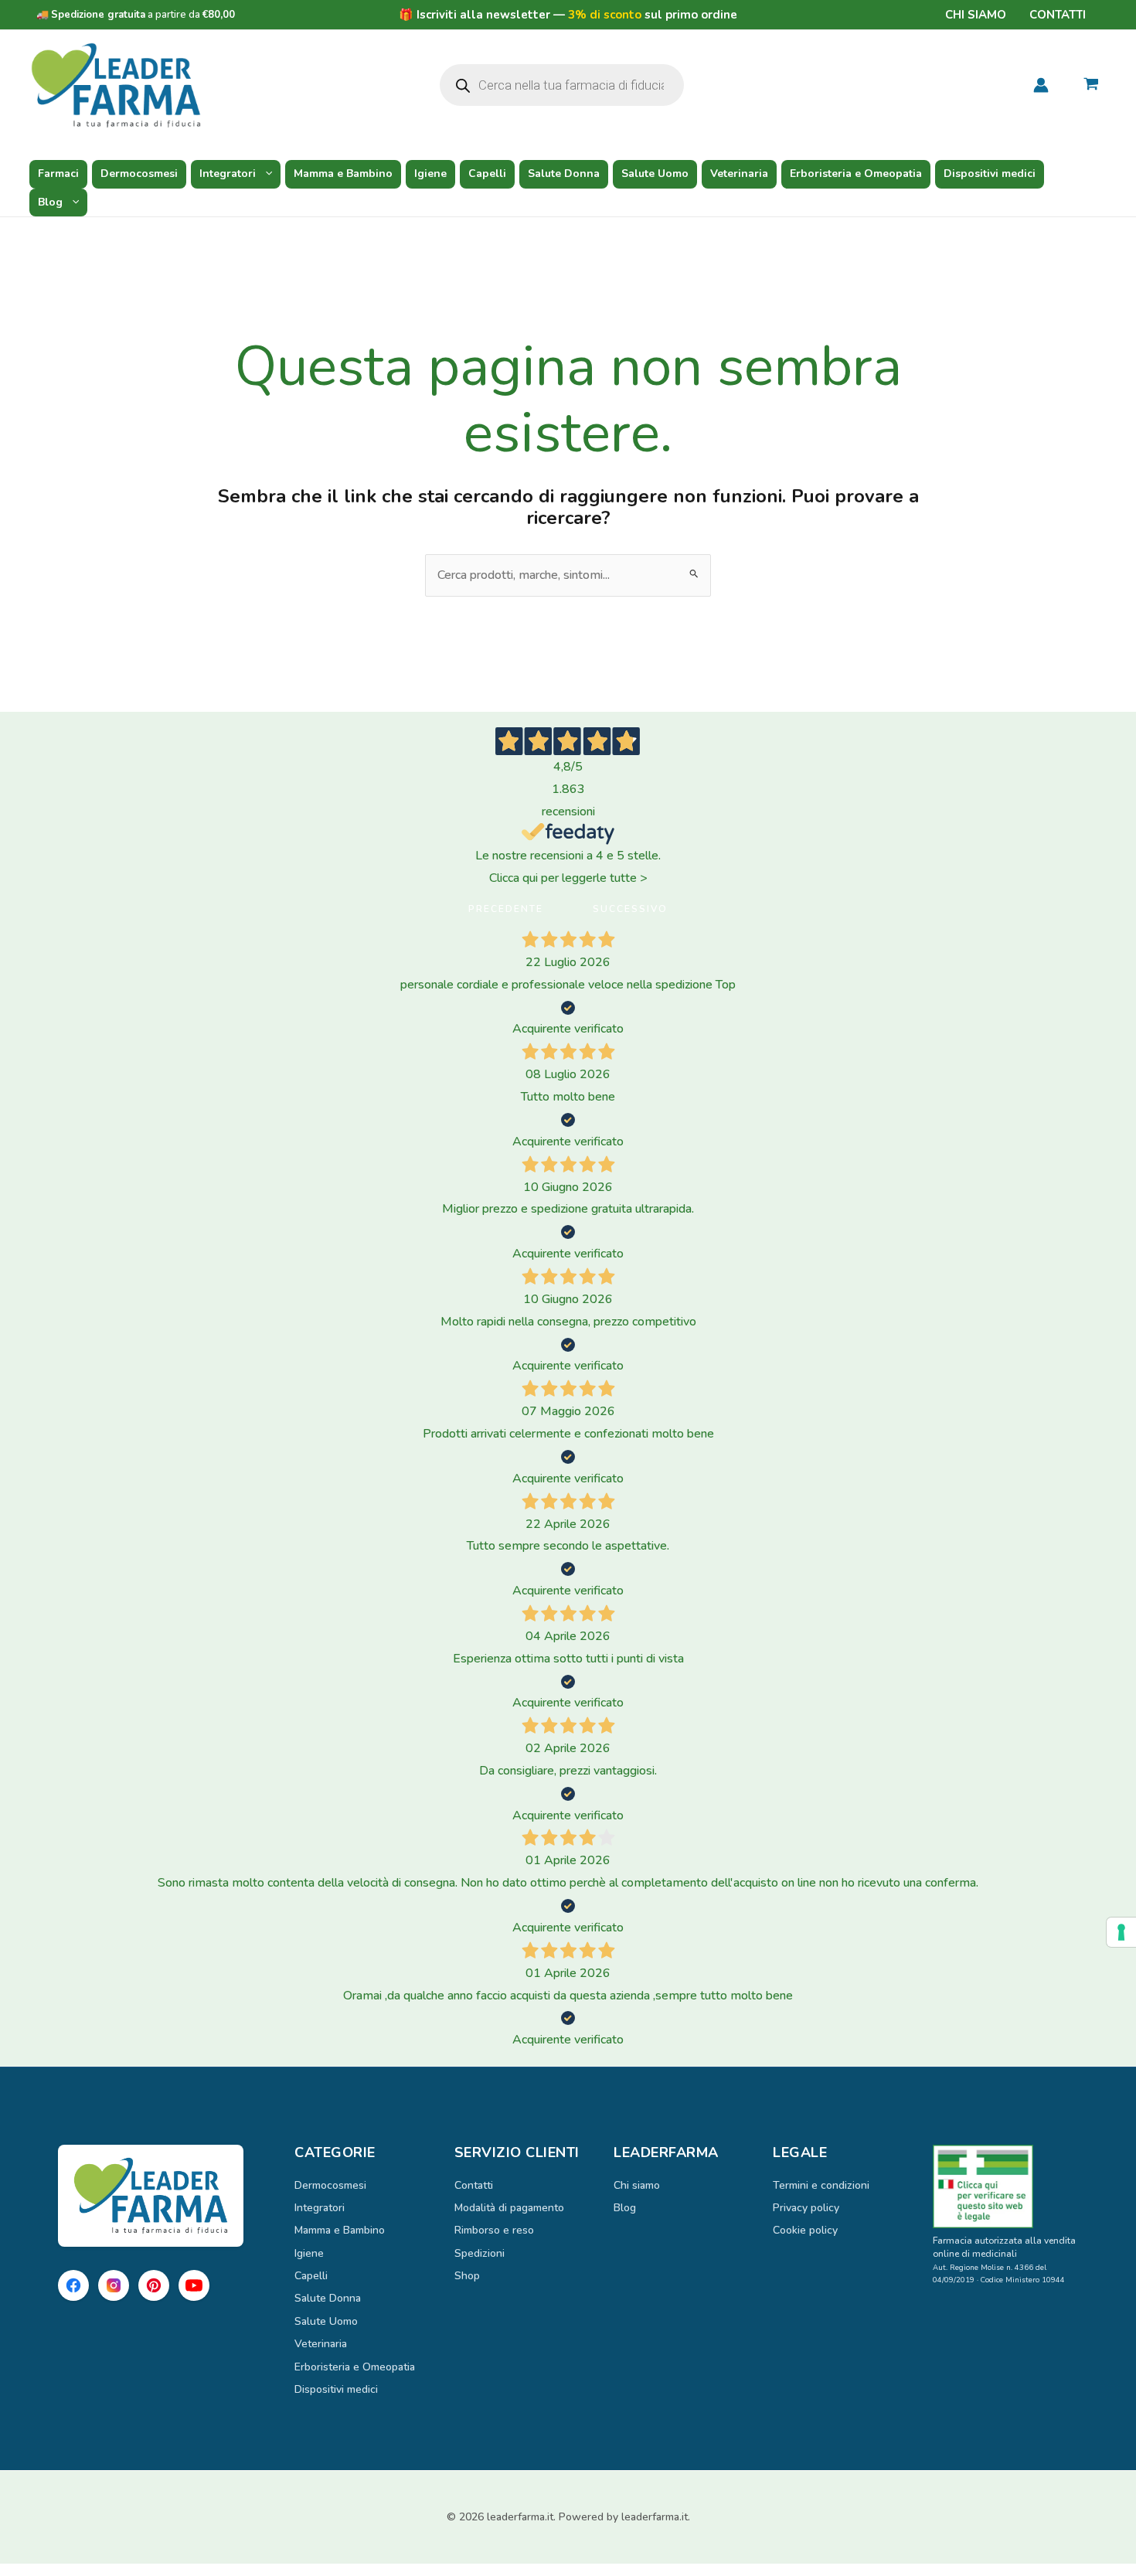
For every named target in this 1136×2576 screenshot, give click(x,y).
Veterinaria (739, 174)
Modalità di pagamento (509, 2208)
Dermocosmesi (139, 174)
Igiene (430, 174)
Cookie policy (805, 2230)
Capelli (487, 174)
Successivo (630, 909)
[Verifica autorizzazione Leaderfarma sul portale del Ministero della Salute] (1005, 2186)
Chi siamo (976, 15)
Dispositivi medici (990, 174)
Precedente (506, 909)
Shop (467, 2276)
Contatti (1058, 15)
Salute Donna (564, 174)
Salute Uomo (655, 174)
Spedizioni (480, 2253)
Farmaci (58, 174)
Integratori (228, 174)
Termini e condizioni (821, 2185)
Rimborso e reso (494, 2230)
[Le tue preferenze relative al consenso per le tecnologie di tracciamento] (1121, 1932)
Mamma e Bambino (343, 174)
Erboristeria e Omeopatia (856, 174)
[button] (265, 174)
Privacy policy (806, 2208)
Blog (50, 202)
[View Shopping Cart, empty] (1091, 86)
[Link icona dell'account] (1041, 85)
